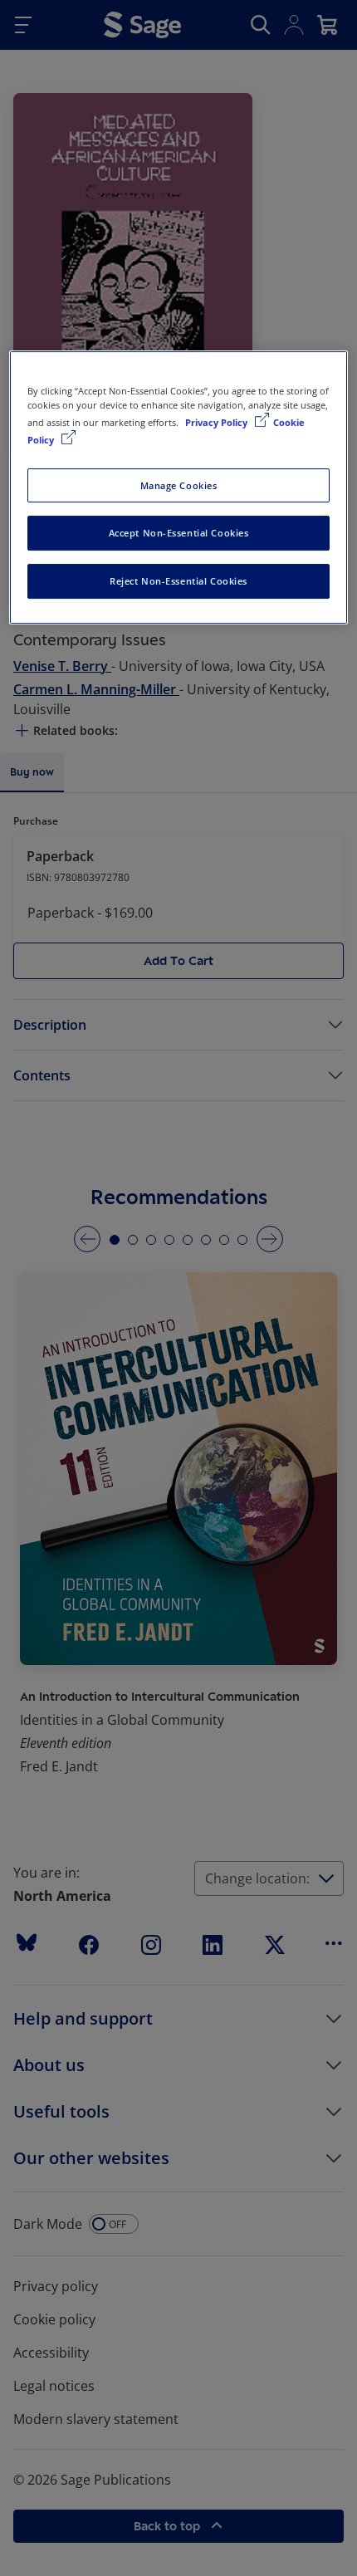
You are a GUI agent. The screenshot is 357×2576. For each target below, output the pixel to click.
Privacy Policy (218, 423)
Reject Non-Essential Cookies (178, 581)
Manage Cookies (179, 485)
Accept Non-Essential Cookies (179, 534)
